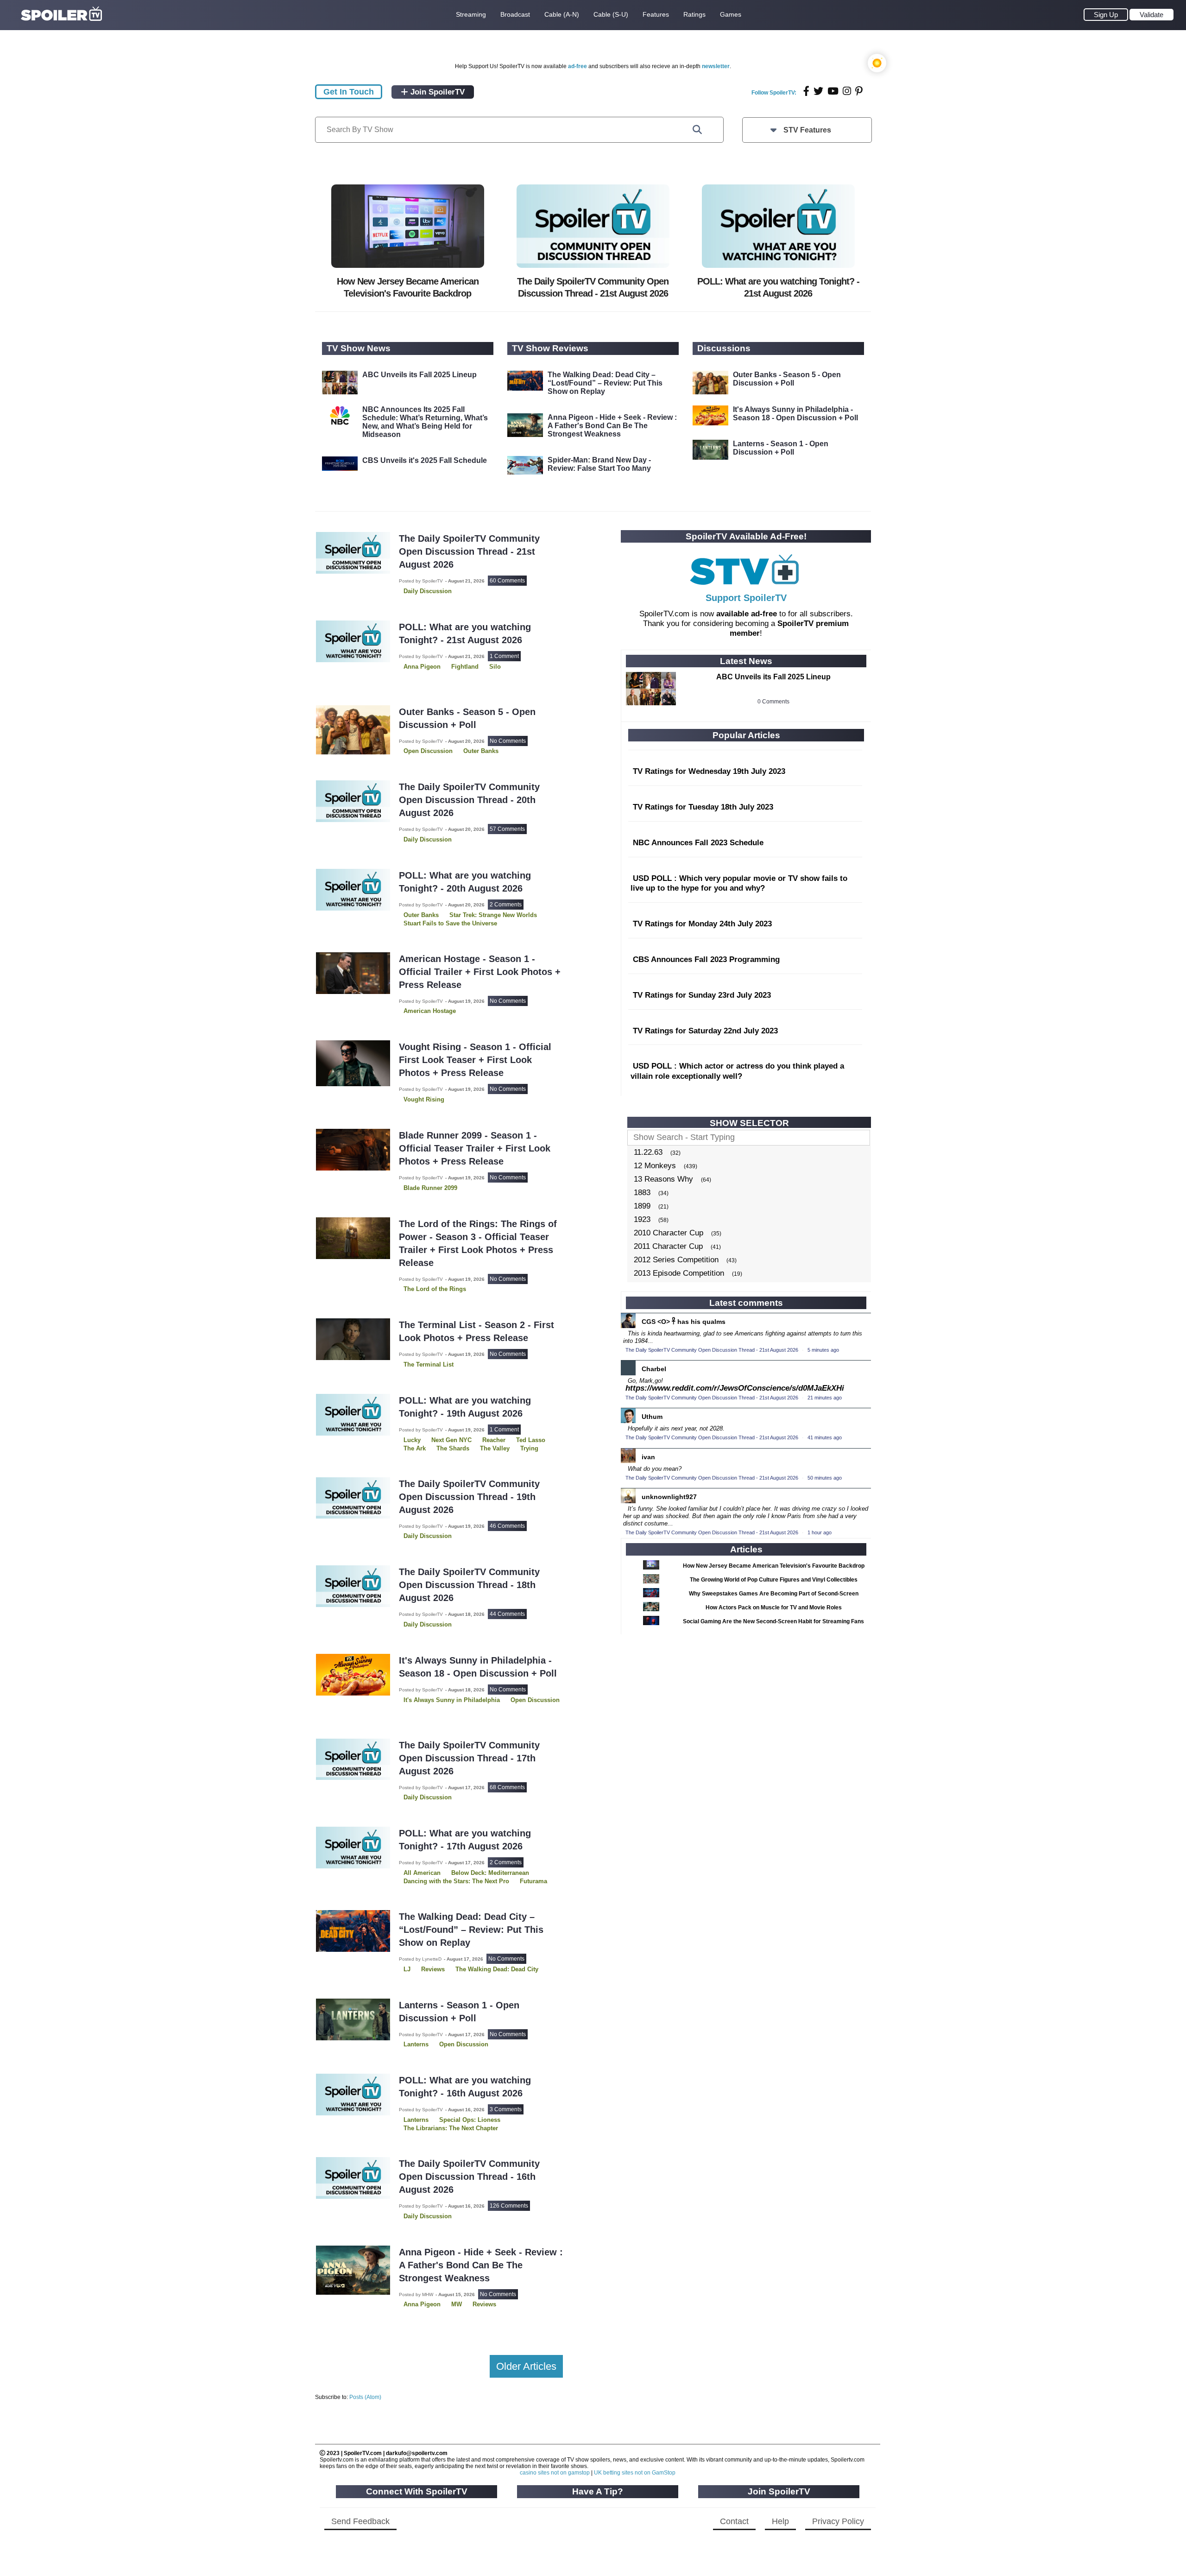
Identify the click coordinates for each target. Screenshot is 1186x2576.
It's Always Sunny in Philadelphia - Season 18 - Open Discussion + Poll (795, 414)
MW (457, 2304)
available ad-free (747, 614)
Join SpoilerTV (436, 92)
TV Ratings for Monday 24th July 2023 (702, 924)
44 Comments (507, 1614)
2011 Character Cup (668, 1246)
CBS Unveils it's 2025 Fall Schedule (425, 460)
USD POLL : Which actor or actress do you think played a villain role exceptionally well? (737, 1071)
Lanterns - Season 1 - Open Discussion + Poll (781, 448)
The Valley (495, 1448)
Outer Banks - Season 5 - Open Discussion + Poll (787, 379)
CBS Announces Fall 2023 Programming (706, 959)
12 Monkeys (655, 1166)
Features (656, 14)
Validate (1151, 15)
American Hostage (430, 1011)
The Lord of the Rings (435, 1289)
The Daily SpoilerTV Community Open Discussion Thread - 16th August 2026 (469, 2177)
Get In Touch (349, 92)
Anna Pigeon (422, 667)
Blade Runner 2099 (430, 1188)
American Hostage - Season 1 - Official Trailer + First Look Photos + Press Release (480, 972)
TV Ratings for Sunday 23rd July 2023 (702, 995)
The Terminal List (429, 1364)
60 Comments (507, 581)
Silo (495, 667)
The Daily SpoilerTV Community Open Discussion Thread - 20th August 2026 (469, 800)
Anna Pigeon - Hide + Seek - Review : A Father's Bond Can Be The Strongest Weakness (612, 426)
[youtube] (833, 91)
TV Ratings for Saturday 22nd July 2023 (705, 1031)
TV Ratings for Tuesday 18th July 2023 (703, 807)
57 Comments (507, 829)
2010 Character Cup (669, 1233)
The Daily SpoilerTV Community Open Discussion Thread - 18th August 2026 (469, 1585)
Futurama (533, 1881)
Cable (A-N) (562, 14)
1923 (642, 1219)
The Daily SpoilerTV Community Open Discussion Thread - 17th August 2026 (469, 1758)
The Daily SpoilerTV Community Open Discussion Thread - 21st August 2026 (469, 551)
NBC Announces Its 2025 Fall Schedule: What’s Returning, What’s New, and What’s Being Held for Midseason (425, 422)
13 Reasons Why (663, 1179)
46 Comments (507, 1526)
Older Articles (526, 2366)
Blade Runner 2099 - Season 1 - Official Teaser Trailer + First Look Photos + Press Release (475, 1148)
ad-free (577, 66)
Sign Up (1106, 15)
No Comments (508, 741)
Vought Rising (424, 1099)
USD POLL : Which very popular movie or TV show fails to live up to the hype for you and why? (739, 883)
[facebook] (806, 91)
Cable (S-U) (611, 14)
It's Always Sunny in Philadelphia (452, 1700)
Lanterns (416, 2044)
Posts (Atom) (365, 2397)
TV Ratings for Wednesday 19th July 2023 (709, 771)
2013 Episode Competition (679, 1273)
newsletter (716, 66)
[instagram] (847, 91)
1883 (642, 1193)
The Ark (415, 1448)
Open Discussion (428, 751)
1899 (642, 1206)
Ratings (694, 14)
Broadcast (515, 14)
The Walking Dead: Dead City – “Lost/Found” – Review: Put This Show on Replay (605, 383)
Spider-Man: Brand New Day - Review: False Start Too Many (599, 464)
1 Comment (504, 656)
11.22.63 (648, 1152)
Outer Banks (481, 751)
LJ (407, 1969)
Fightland (465, 667)
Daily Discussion (428, 591)
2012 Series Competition (676, 1260)
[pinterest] (859, 91)
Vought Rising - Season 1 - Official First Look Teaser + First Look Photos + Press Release (475, 1060)
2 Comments (506, 905)
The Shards (453, 1448)
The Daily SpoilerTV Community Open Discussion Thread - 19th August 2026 (469, 1497)
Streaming (471, 14)
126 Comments (509, 2206)
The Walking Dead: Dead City (497, 1969)
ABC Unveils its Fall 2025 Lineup (420, 375)
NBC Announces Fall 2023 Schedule (698, 843)
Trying (529, 1448)
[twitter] (818, 91)
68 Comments (507, 1787)
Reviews (433, 1969)
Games (731, 14)
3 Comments (506, 2109)
